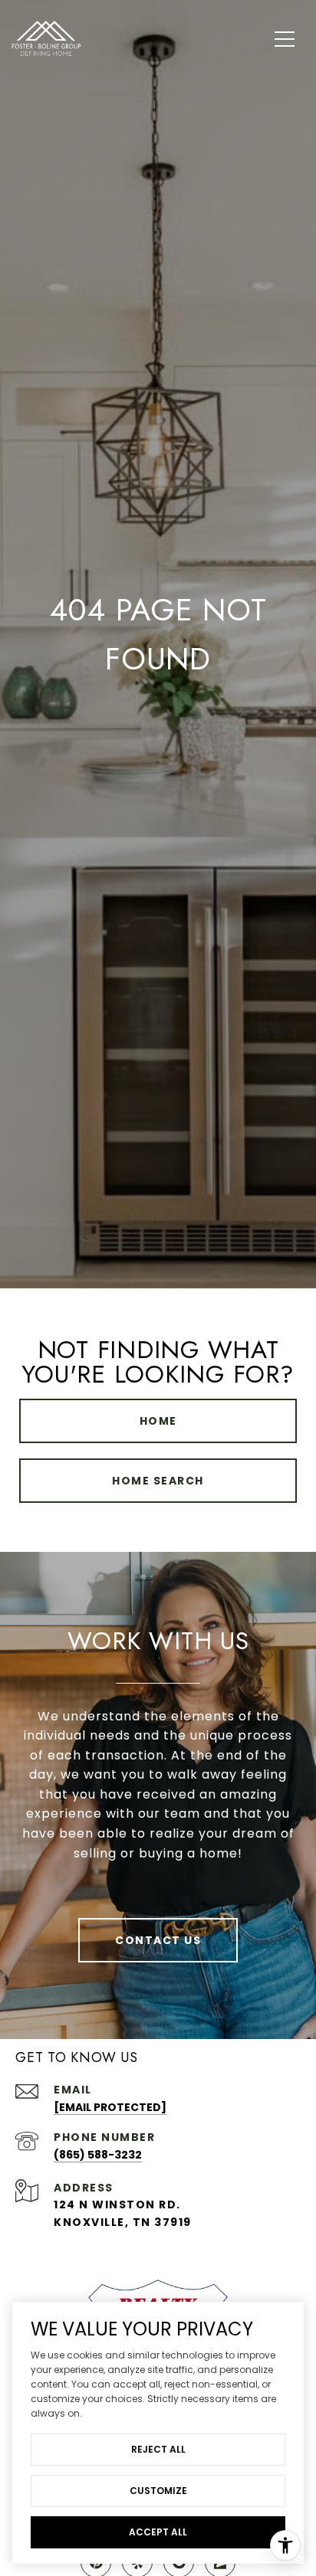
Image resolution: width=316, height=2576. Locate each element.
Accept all (158, 2532)
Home (158, 1421)
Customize (158, 2491)
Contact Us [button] (158, 1940)
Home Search (158, 1481)
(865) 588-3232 (98, 2155)
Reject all (158, 2449)
